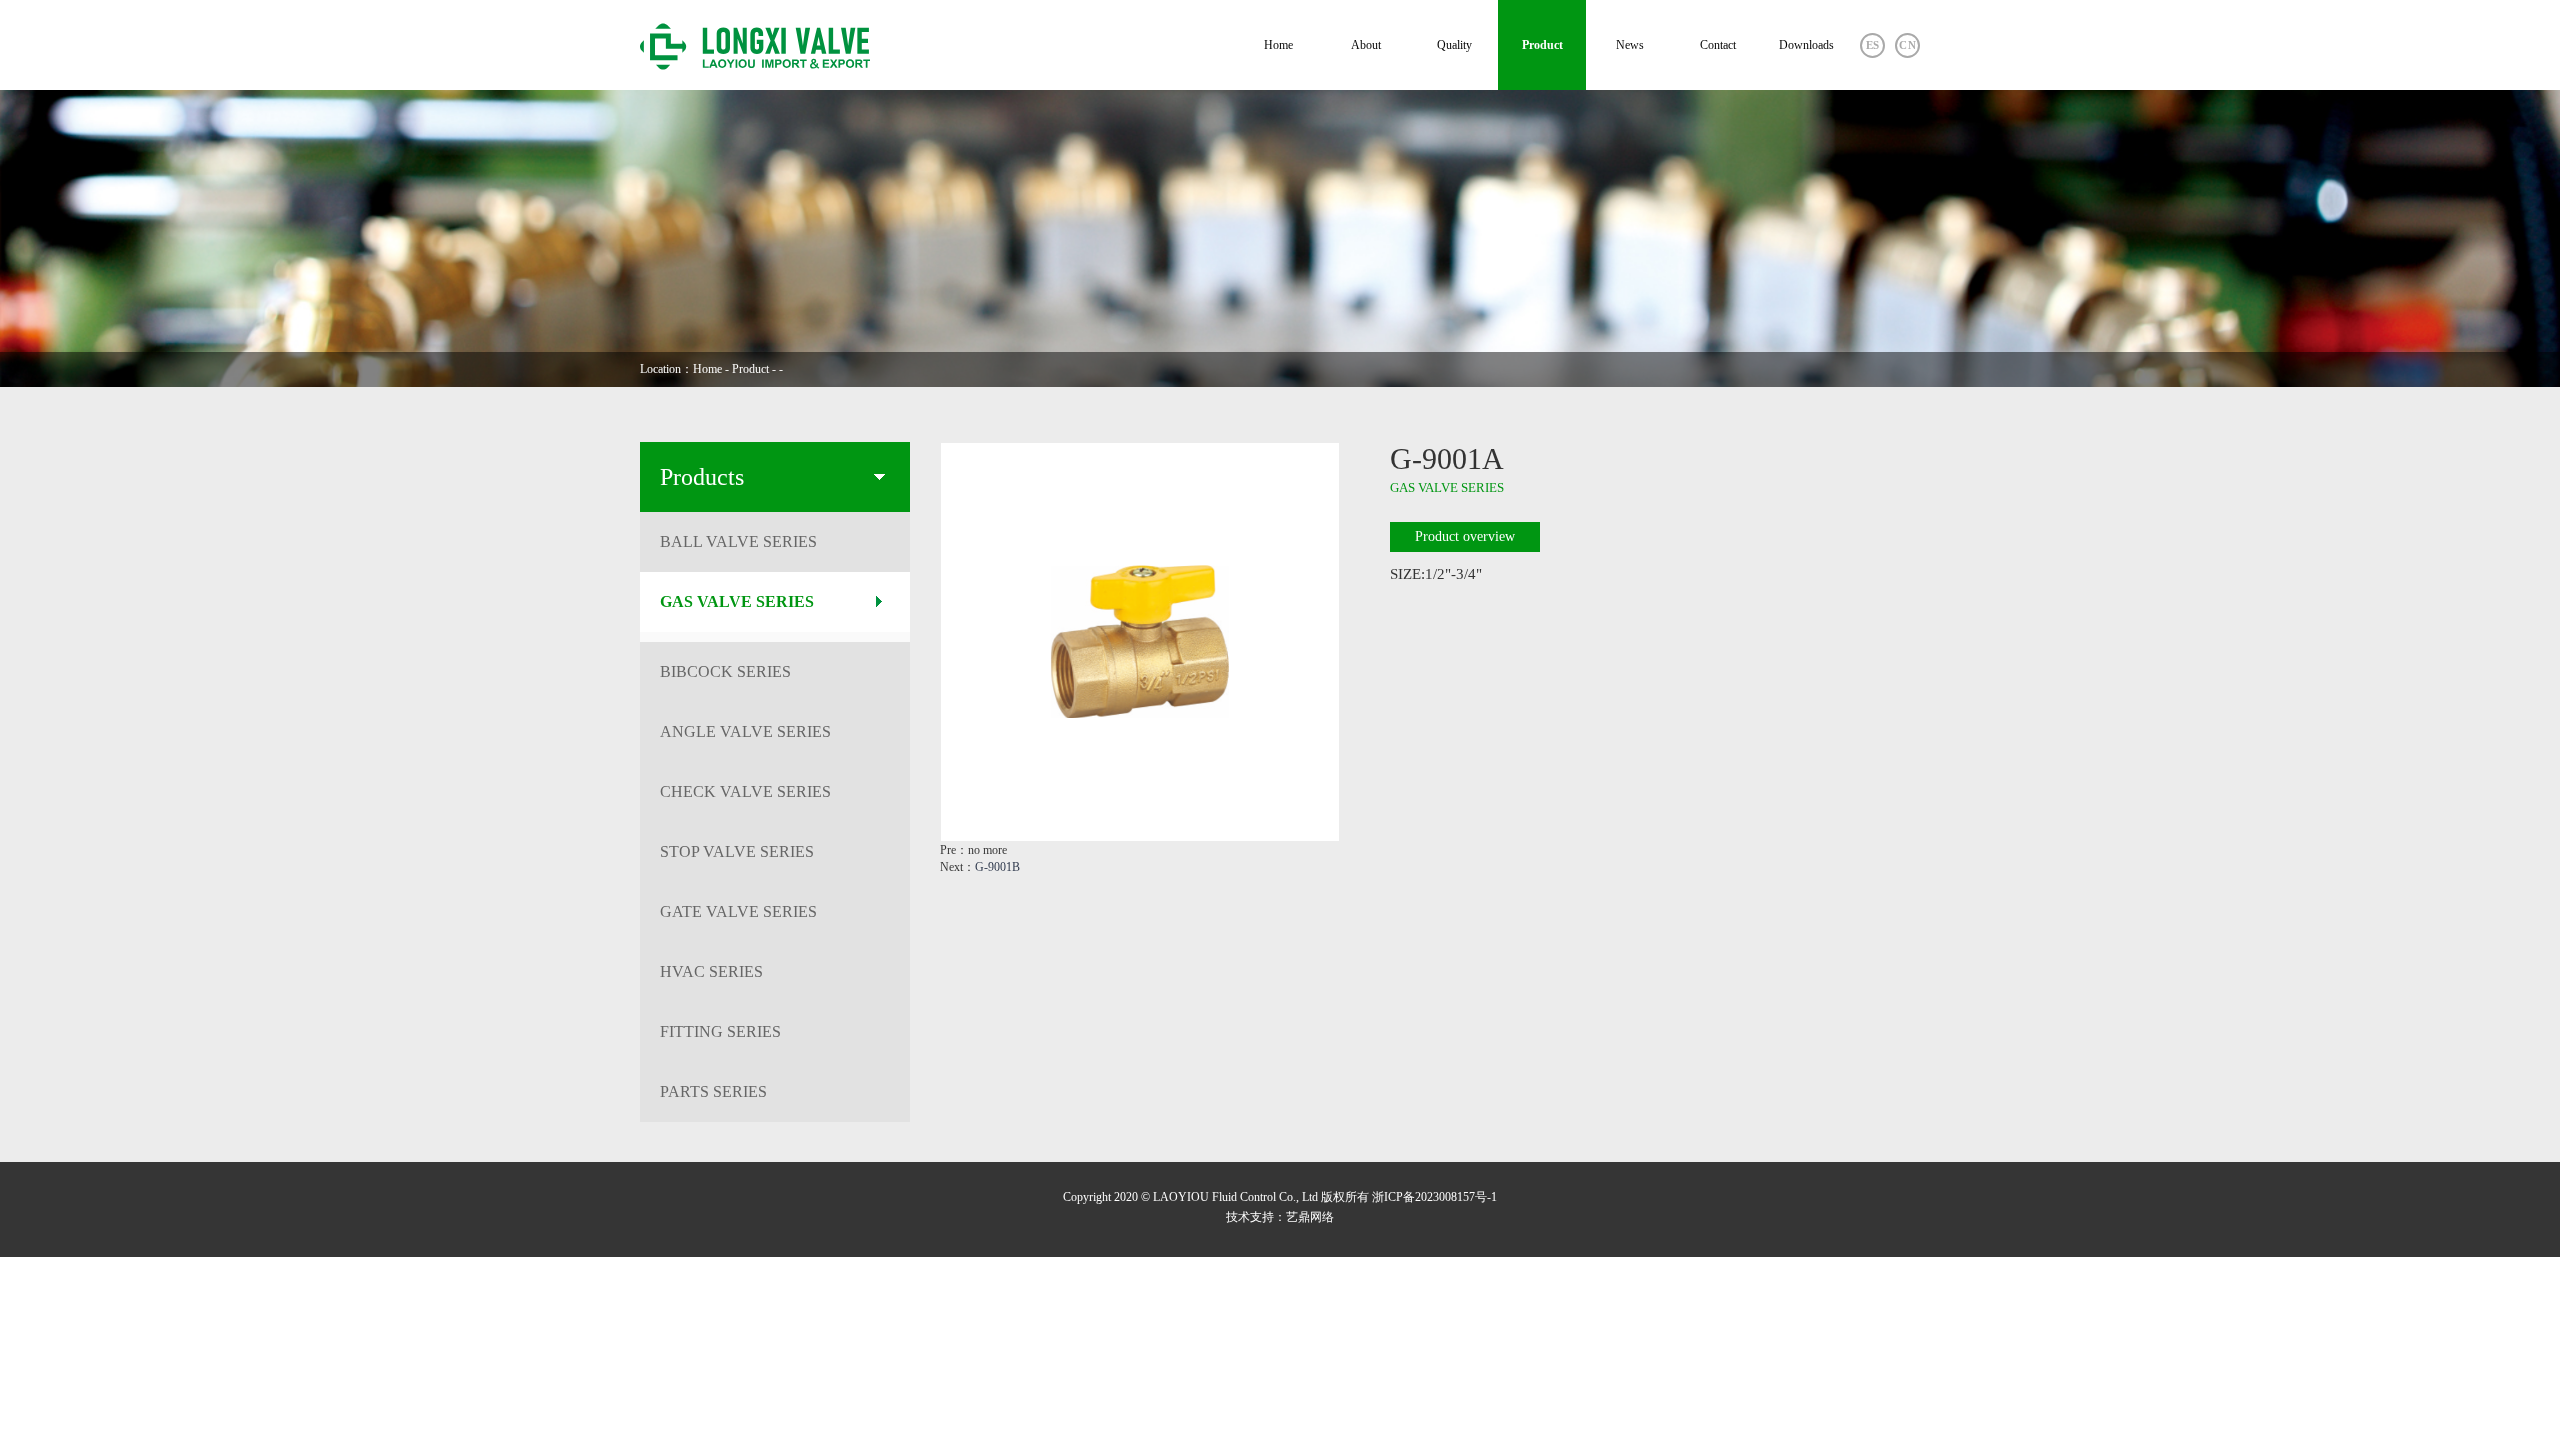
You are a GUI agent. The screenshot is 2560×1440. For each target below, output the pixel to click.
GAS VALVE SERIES (737, 601)
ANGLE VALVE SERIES (745, 731)
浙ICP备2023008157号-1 (1434, 1197)
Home (1278, 45)
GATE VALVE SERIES (738, 911)
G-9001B (997, 867)
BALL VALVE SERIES (738, 541)
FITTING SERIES (720, 1031)
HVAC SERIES (711, 971)
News (1630, 45)
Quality (1454, 45)
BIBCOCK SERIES (725, 671)
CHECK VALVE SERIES (745, 791)
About (1366, 45)
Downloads (1806, 45)
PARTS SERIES (713, 1091)
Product (1542, 45)
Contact (1718, 45)
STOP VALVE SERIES (737, 851)
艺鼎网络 (1310, 1217)
